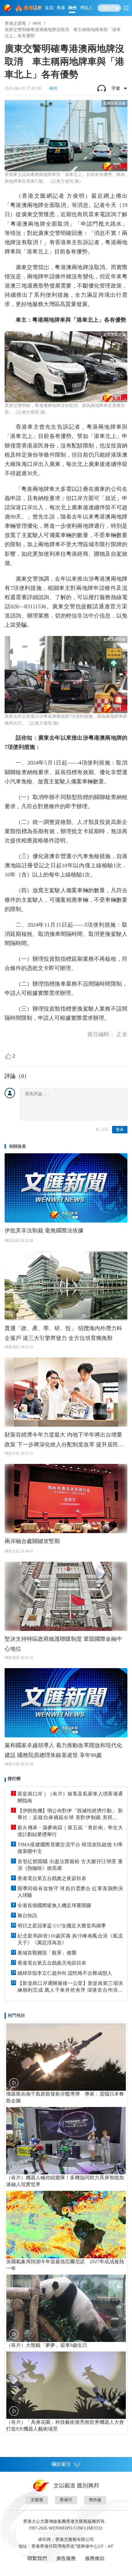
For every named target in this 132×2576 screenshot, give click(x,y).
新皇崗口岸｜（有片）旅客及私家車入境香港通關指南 (70, 1797)
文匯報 (37, 2500)
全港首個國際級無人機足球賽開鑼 (54, 1905)
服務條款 (95, 2558)
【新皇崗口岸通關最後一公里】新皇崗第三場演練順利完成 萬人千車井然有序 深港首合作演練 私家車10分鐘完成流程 (70, 1987)
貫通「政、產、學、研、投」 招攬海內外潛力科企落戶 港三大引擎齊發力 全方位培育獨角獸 (63, 1333)
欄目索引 (61, 2464)
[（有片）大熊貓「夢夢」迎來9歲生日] (66, 2308)
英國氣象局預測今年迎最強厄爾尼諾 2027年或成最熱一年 (65, 2265)
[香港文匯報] (8, 8)
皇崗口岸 (33, 8)
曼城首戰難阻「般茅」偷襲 (47, 1953)
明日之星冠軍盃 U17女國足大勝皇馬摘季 (62, 1926)
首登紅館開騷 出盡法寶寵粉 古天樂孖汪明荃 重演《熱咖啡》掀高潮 (70, 1865)
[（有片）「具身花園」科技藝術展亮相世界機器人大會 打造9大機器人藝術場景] (66, 2385)
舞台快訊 (27, 1916)
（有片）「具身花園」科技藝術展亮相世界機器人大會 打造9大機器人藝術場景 (66, 2425)
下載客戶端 (109, 8)
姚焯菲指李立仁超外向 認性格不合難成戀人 (65, 1973)
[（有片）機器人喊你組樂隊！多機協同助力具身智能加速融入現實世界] (66, 2141)
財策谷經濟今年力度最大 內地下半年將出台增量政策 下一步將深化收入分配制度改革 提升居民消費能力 (64, 1441)
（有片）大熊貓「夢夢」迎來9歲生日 (47, 2345)
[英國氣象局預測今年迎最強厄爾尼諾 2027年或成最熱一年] (66, 2224)
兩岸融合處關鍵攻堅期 (32, 1541)
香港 (61, 8)
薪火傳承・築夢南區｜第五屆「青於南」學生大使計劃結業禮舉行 (70, 1831)
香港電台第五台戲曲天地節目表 (52, 1963)
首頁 (49, 8)
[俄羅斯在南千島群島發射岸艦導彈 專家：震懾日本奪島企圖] (66, 2057)
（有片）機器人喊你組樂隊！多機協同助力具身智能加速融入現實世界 (65, 2181)
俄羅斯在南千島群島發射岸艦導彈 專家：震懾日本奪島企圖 (65, 2097)
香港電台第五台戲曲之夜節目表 (52, 1878)
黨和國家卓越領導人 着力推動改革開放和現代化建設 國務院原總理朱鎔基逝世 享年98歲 (63, 1750)
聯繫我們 (37, 2558)
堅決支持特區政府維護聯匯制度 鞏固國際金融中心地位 (63, 1644)
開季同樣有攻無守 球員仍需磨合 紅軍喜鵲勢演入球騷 (70, 1892)
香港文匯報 (15, 24)
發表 (120, 1129)
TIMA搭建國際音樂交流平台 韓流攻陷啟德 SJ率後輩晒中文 (70, 1848)
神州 (72, 8)
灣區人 (86, 8)
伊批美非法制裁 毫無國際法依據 (44, 1230)
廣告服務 (66, 2558)
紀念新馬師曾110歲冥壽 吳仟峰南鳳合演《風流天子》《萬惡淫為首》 (70, 1939)
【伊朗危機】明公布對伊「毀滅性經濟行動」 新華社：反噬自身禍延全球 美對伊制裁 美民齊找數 (70, 1815)
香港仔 (66, 2500)
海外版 (95, 2500)
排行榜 (14, 1779)
